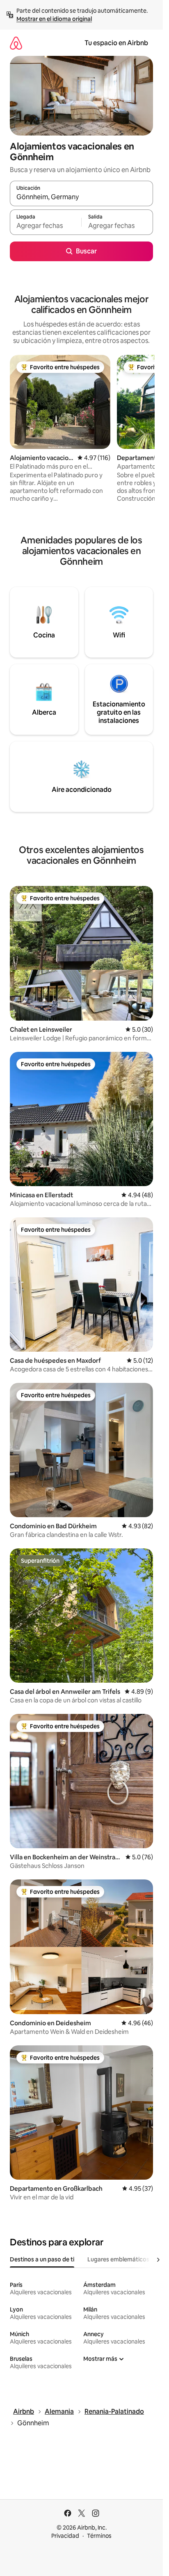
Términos (99, 2536)
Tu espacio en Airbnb (116, 43)
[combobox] (81, 197)
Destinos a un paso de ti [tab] (42, 2259)
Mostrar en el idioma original (54, 19)
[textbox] (46, 226)
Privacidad (65, 2536)
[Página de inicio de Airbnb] (16, 43)
